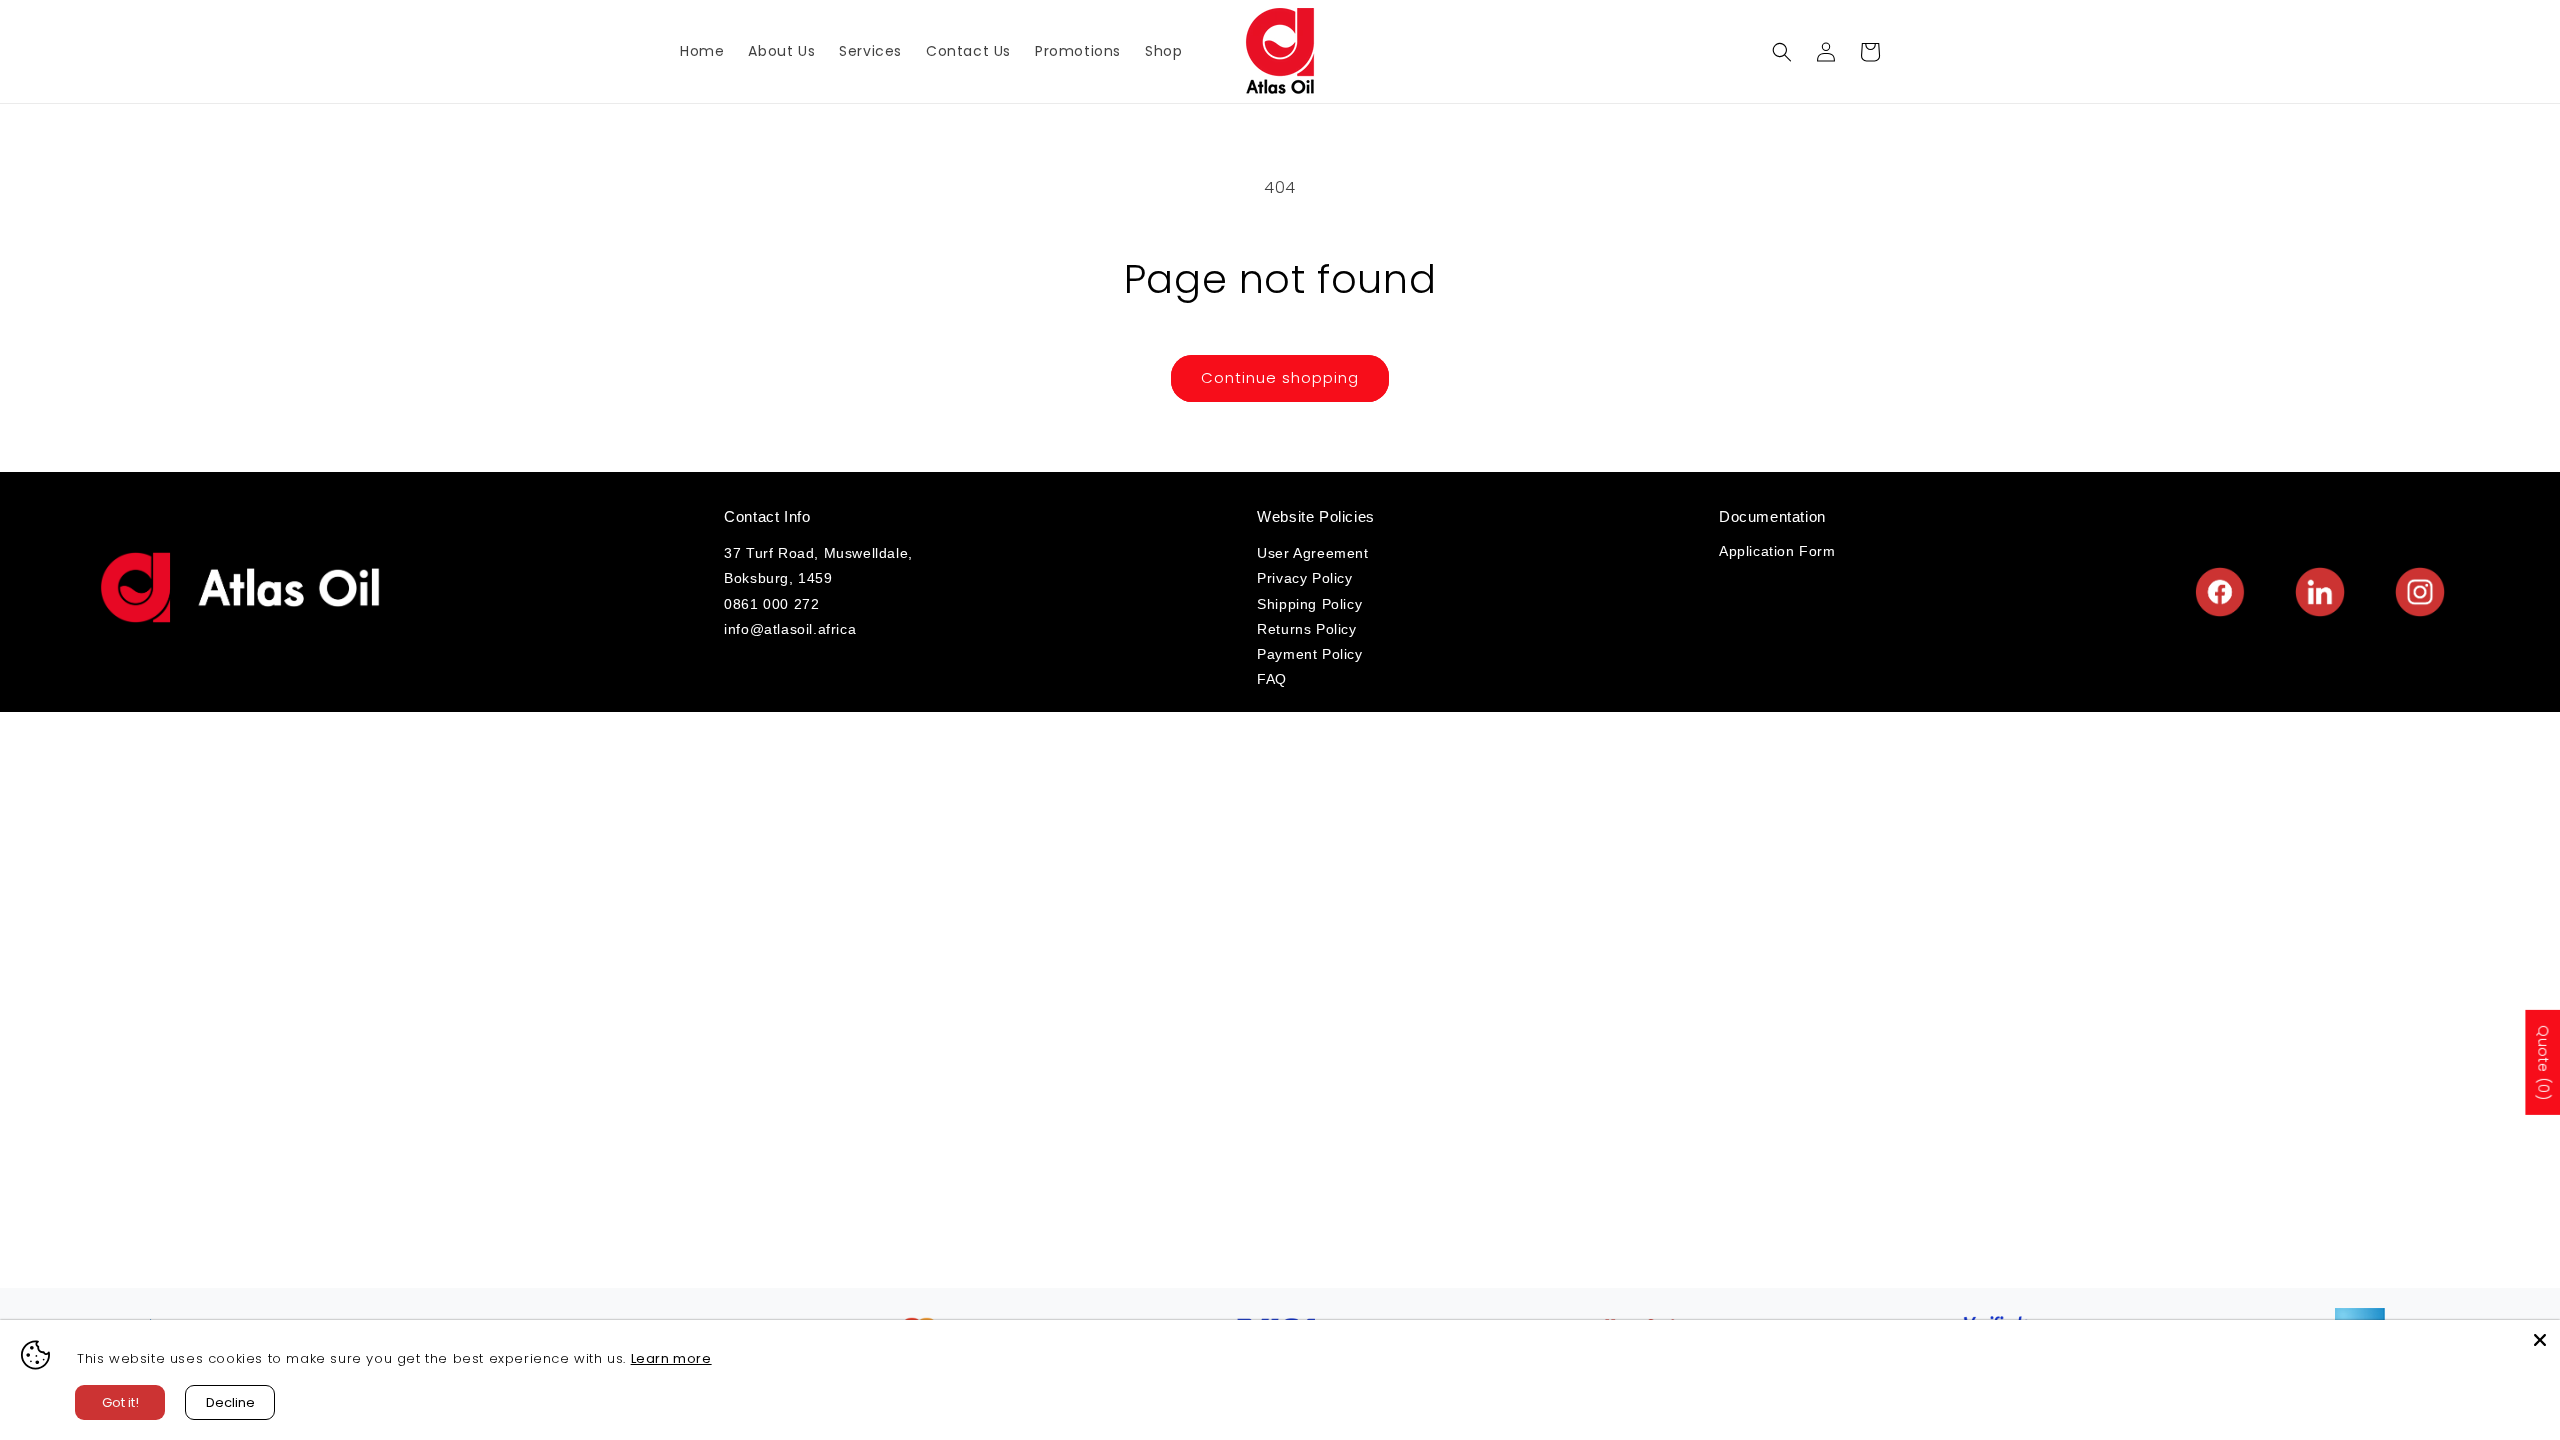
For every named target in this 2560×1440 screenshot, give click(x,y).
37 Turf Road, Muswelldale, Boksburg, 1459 (818, 565)
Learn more (671, 1358)
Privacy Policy (1304, 578)
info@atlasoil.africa (790, 629)
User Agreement (1312, 553)
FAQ (1272, 679)
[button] (1782, 52)
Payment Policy (1309, 654)
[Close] (2540, 1340)
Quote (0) (2543, 1062)
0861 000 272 (771, 604)
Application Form (1777, 551)
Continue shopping (1280, 377)
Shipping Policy (1309, 604)
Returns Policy (1306, 629)
